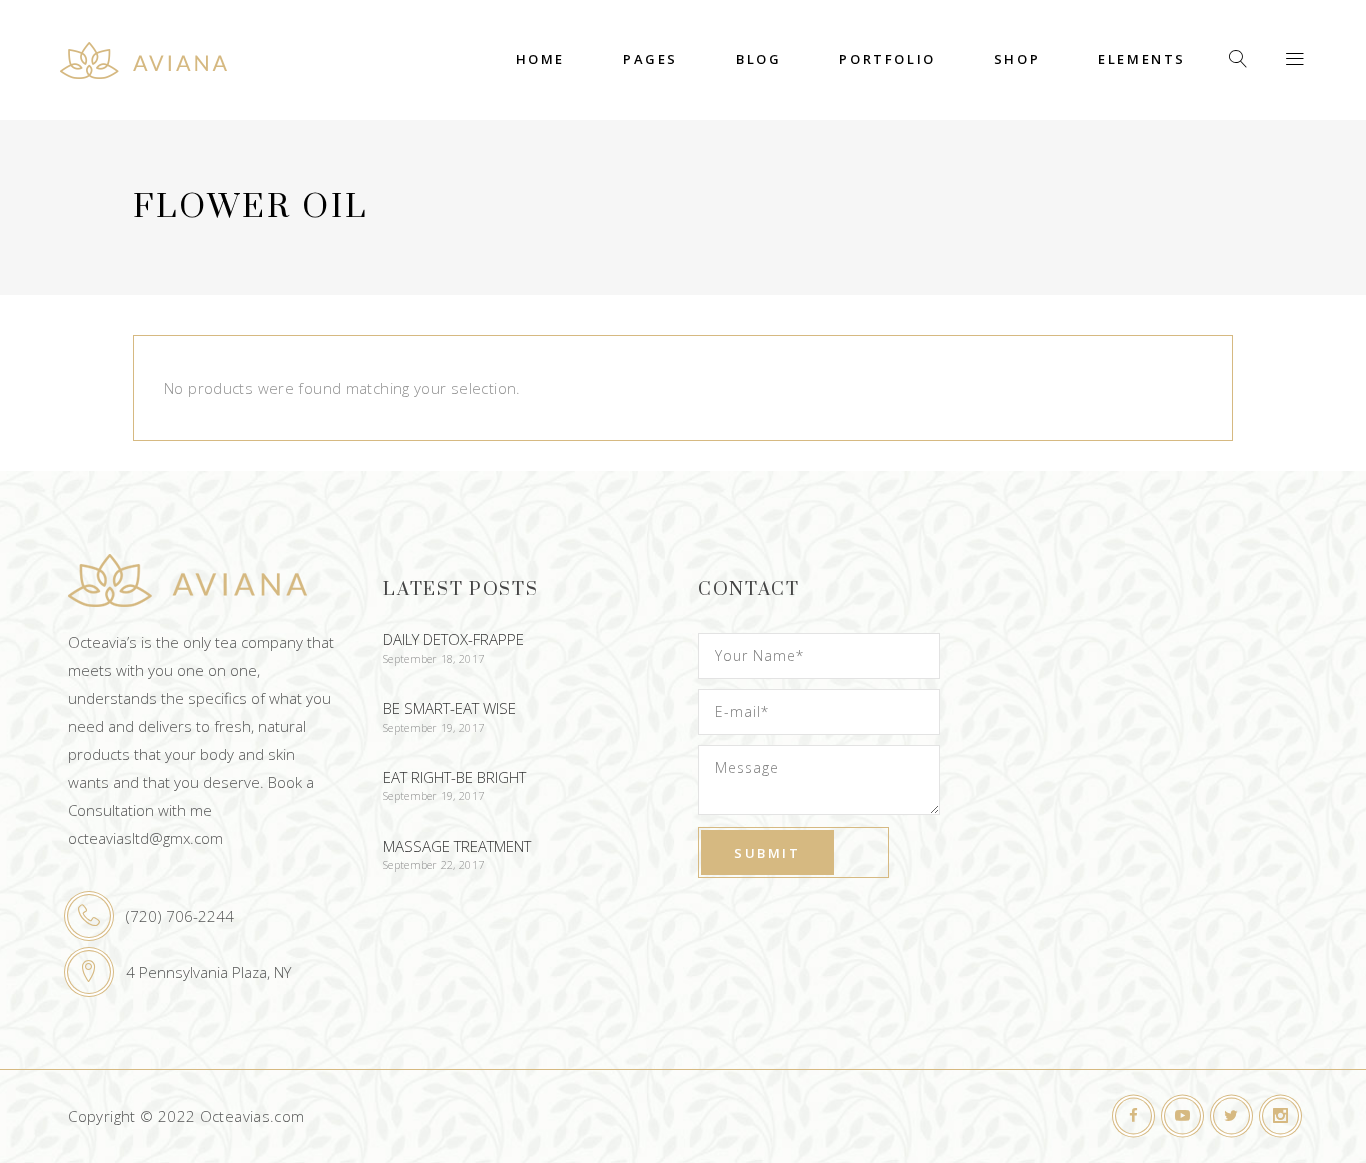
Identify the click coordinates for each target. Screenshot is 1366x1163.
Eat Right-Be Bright (454, 777)
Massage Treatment (457, 846)
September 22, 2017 (433, 864)
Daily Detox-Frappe (453, 639)
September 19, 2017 (433, 727)
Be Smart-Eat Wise (449, 708)
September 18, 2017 (433, 658)
